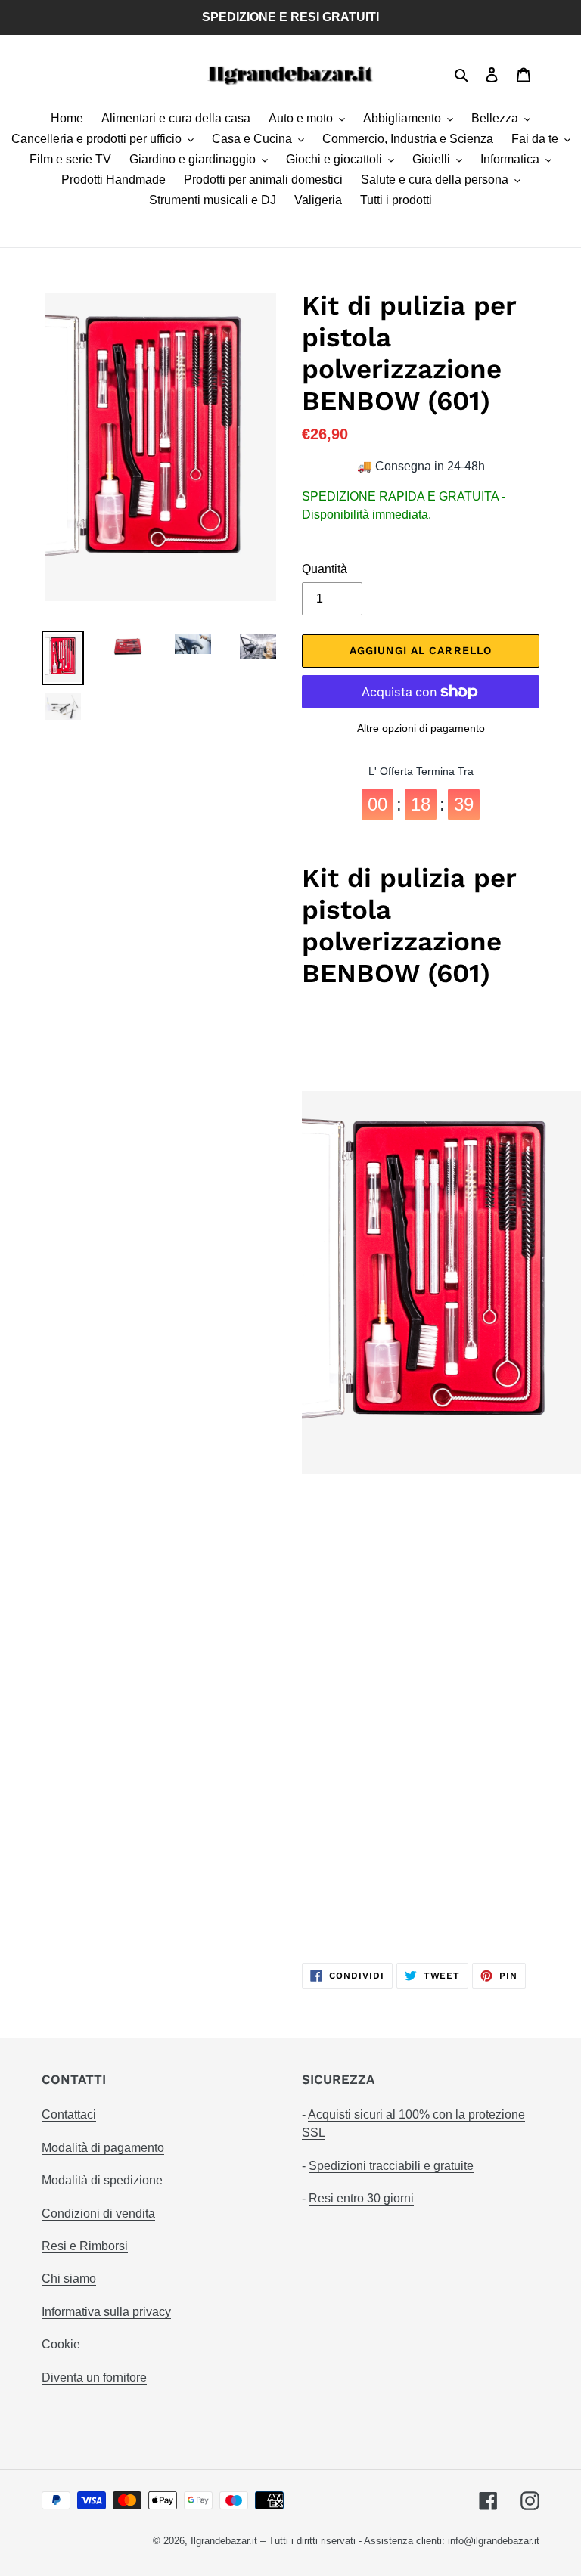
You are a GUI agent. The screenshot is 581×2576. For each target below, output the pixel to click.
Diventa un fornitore (94, 2378)
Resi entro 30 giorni (361, 2198)
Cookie (61, 2344)
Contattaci (69, 2114)
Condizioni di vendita (98, 2213)
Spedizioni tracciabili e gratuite (391, 2166)
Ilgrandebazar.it (224, 2541)
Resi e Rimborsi (85, 2246)
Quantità (325, 569)
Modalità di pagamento (103, 2148)
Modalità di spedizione (102, 2180)
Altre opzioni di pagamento (421, 728)
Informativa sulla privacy (106, 2312)
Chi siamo (69, 2278)
